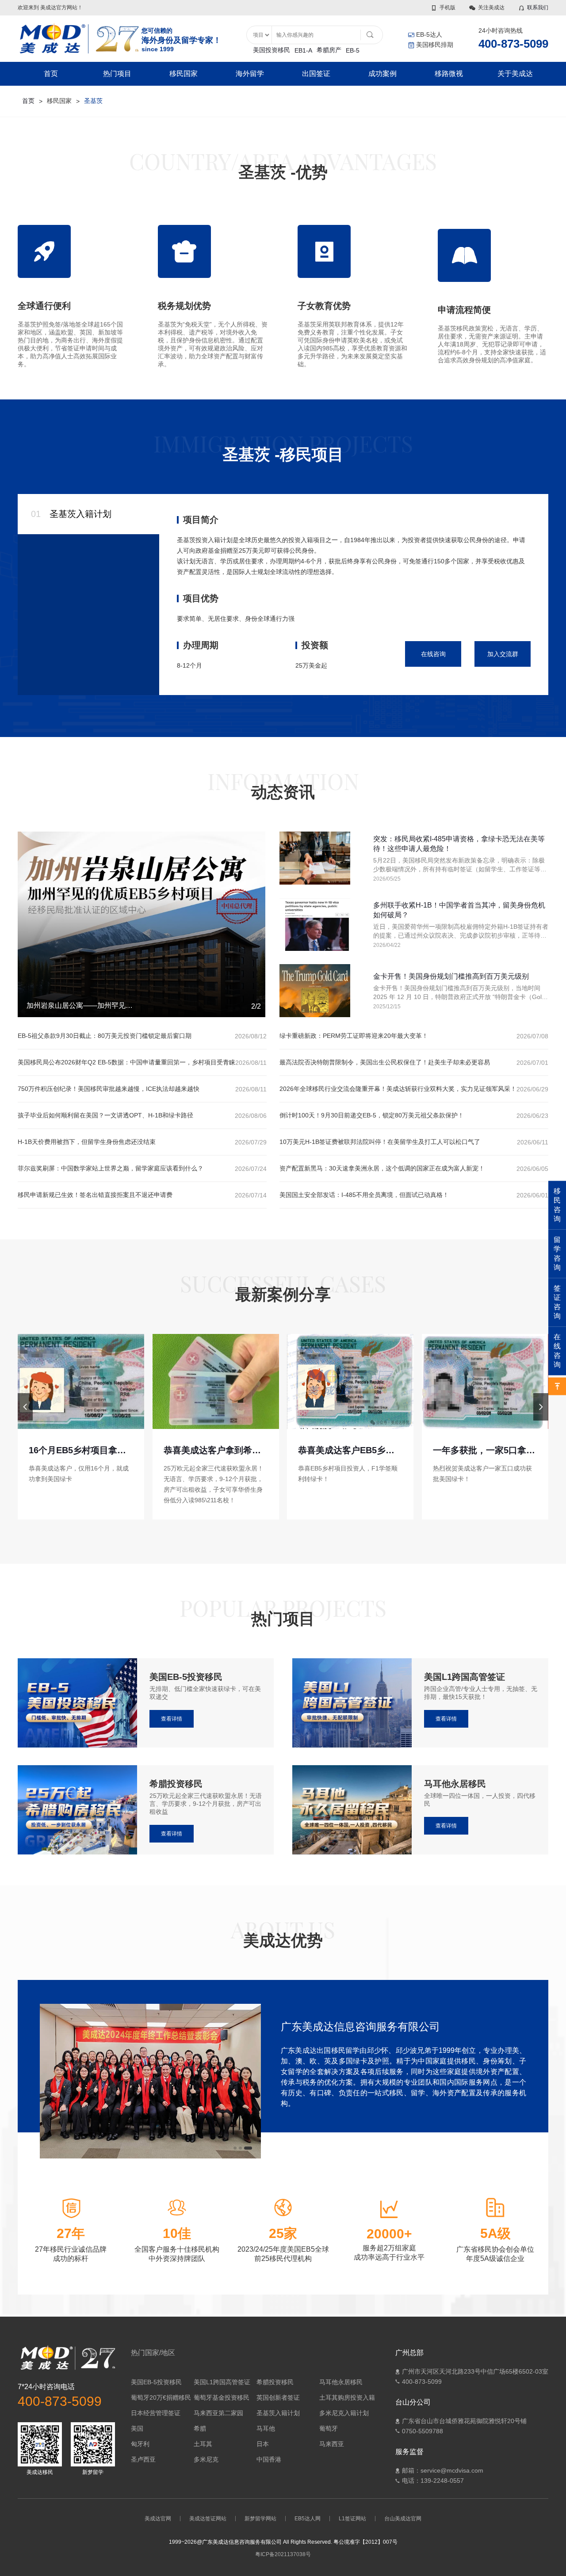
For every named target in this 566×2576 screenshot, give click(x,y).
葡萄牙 (329, 2428)
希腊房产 (329, 50)
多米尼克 (206, 2459)
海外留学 (250, 74)
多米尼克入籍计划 (344, 2413)
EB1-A (303, 50)
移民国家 (184, 74)
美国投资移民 (272, 50)
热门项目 (117, 74)
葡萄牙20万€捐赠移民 (161, 2397)
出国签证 (316, 74)
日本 (263, 2444)
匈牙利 (140, 2444)
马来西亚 (332, 2444)
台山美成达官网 (403, 2519)
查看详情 (172, 1719)
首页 (51, 74)
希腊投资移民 (275, 2382)
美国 (137, 2428)
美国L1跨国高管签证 (222, 2382)
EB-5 (353, 50)
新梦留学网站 (260, 2519)
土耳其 (203, 2444)
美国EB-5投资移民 (156, 2382)
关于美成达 (515, 74)
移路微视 (449, 74)
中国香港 (269, 2459)
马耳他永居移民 (341, 2382)
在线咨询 (433, 654)
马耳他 (266, 2428)
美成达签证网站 (208, 2519)
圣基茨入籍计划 (278, 2413)
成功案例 (382, 74)
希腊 (200, 2428)
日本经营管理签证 (156, 2413)
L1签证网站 (352, 2519)
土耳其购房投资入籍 (347, 2397)
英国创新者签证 (278, 2397)
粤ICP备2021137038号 (283, 2554)
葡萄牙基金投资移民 (222, 2397)
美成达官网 (158, 2519)
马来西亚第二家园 (218, 2413)
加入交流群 (503, 654)
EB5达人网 (308, 2519)
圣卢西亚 (143, 2459)
